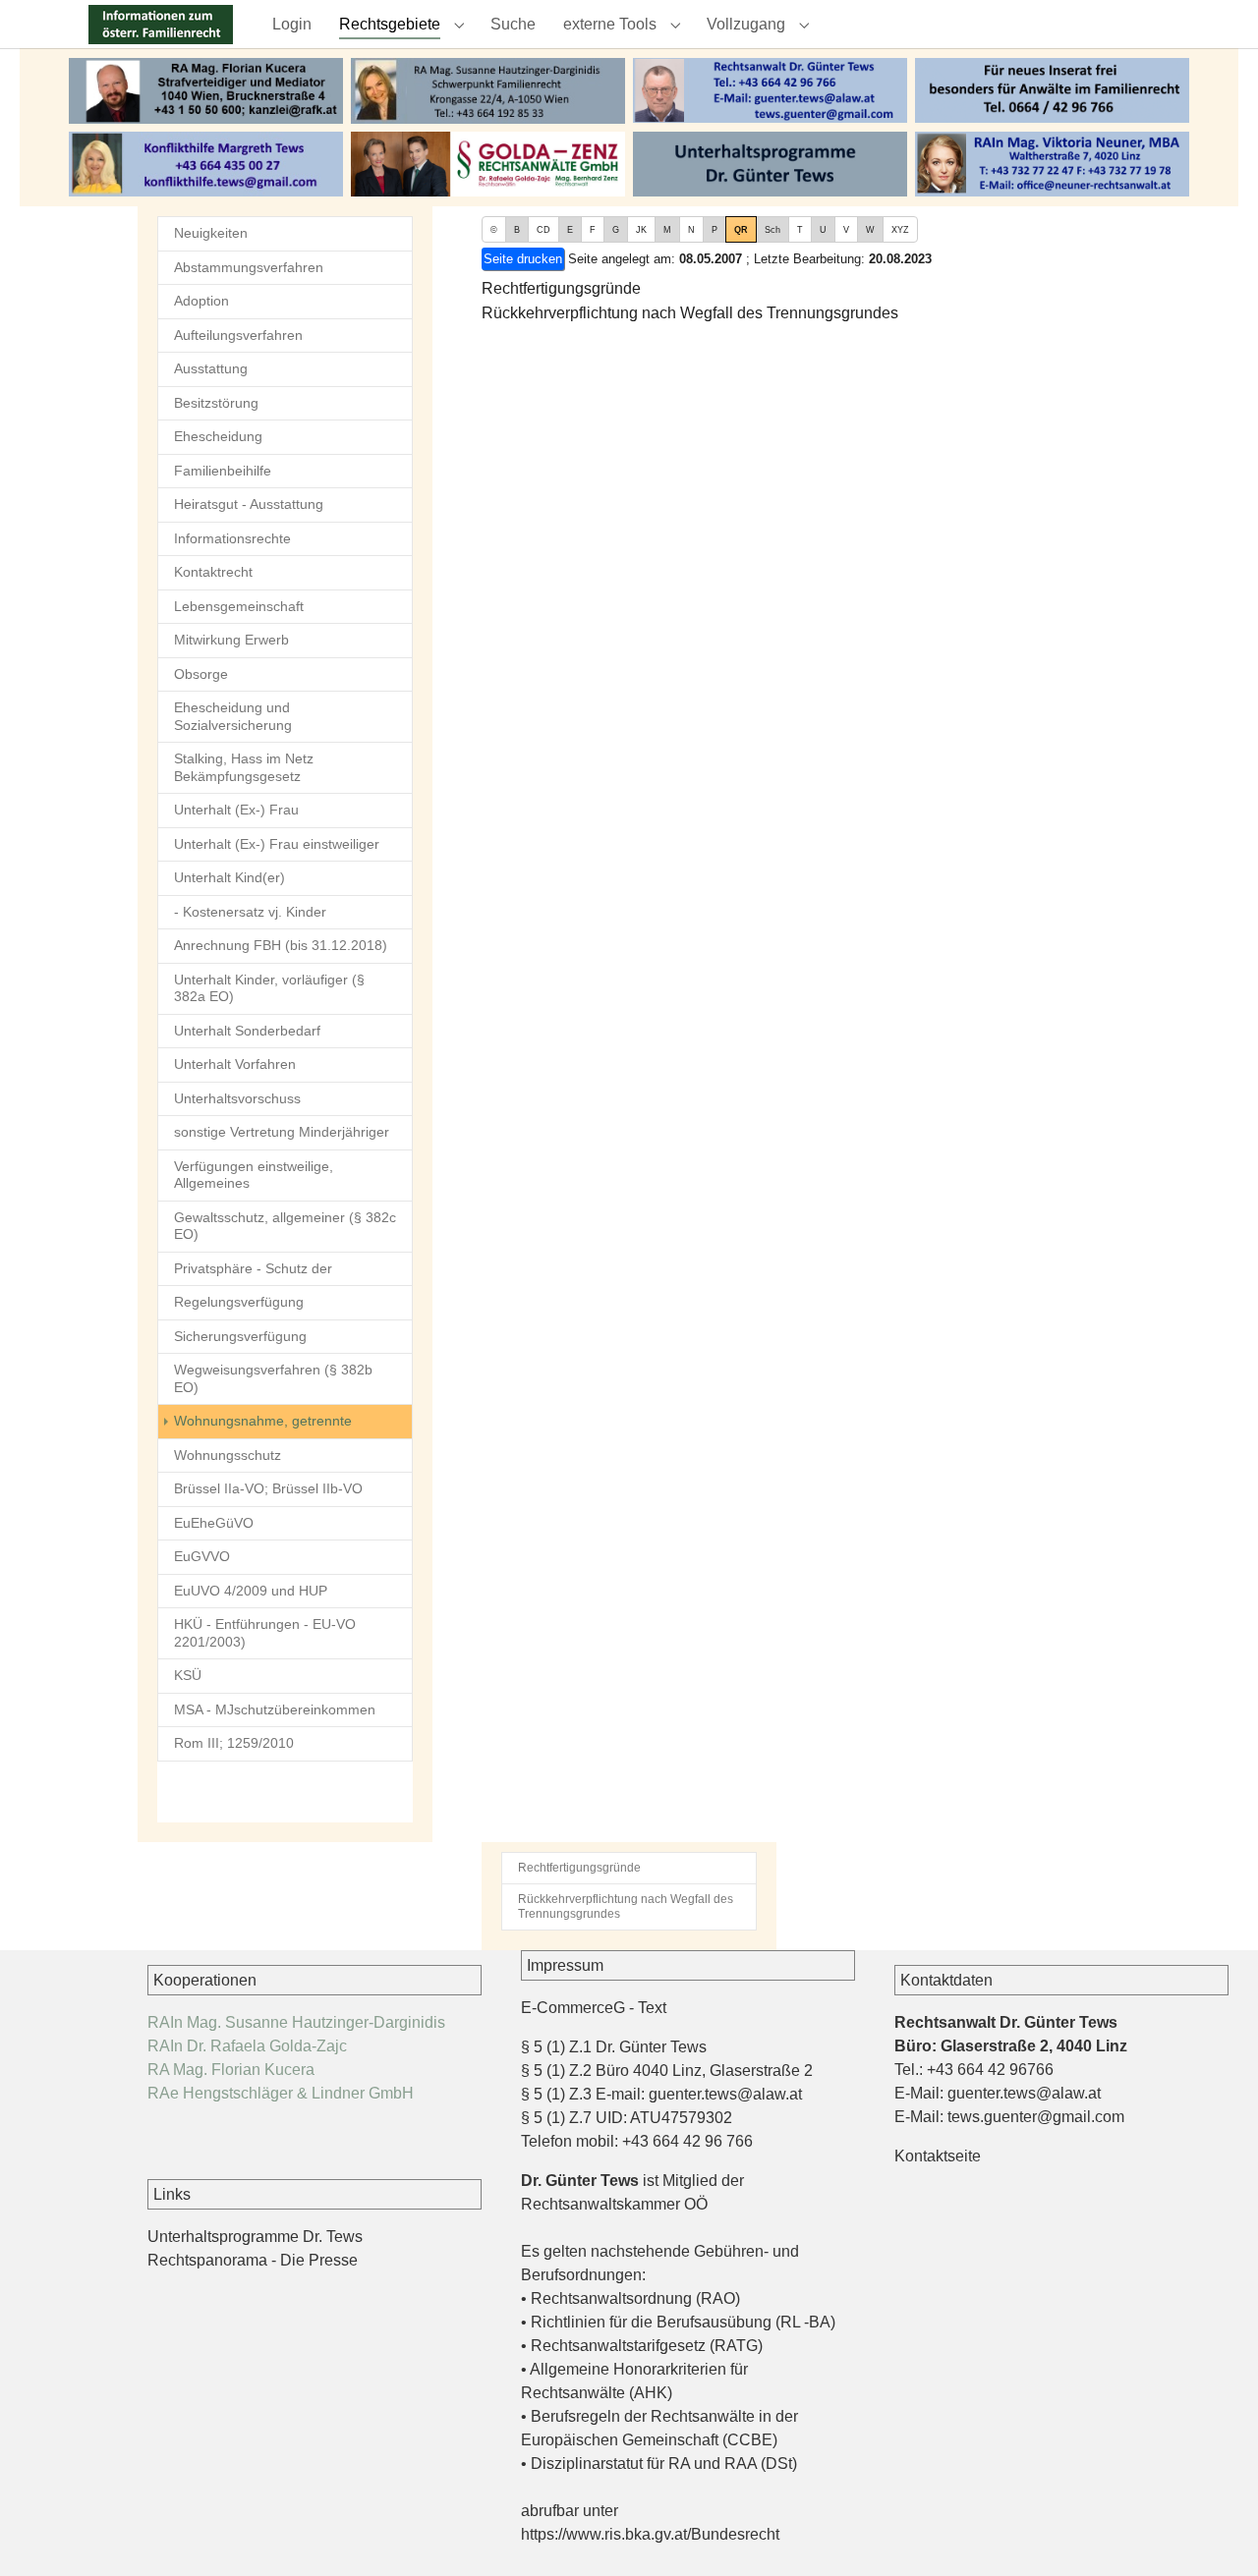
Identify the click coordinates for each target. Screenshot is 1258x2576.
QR (741, 230)
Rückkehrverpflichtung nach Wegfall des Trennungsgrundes (690, 313)
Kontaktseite (938, 2156)
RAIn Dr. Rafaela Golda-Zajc (247, 2046)
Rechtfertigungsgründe (561, 288)
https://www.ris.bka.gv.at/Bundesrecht (650, 2534)
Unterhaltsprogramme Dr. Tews (255, 2237)
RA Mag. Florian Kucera (231, 2070)
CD (543, 230)
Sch (772, 230)
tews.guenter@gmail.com (1036, 2117)
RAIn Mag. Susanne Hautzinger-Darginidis (296, 2022)
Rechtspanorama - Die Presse (253, 2260)
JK (641, 230)
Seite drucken (523, 259)
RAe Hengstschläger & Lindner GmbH (281, 2093)
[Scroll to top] (1215, 2533)
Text (652, 2008)
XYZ (900, 230)
